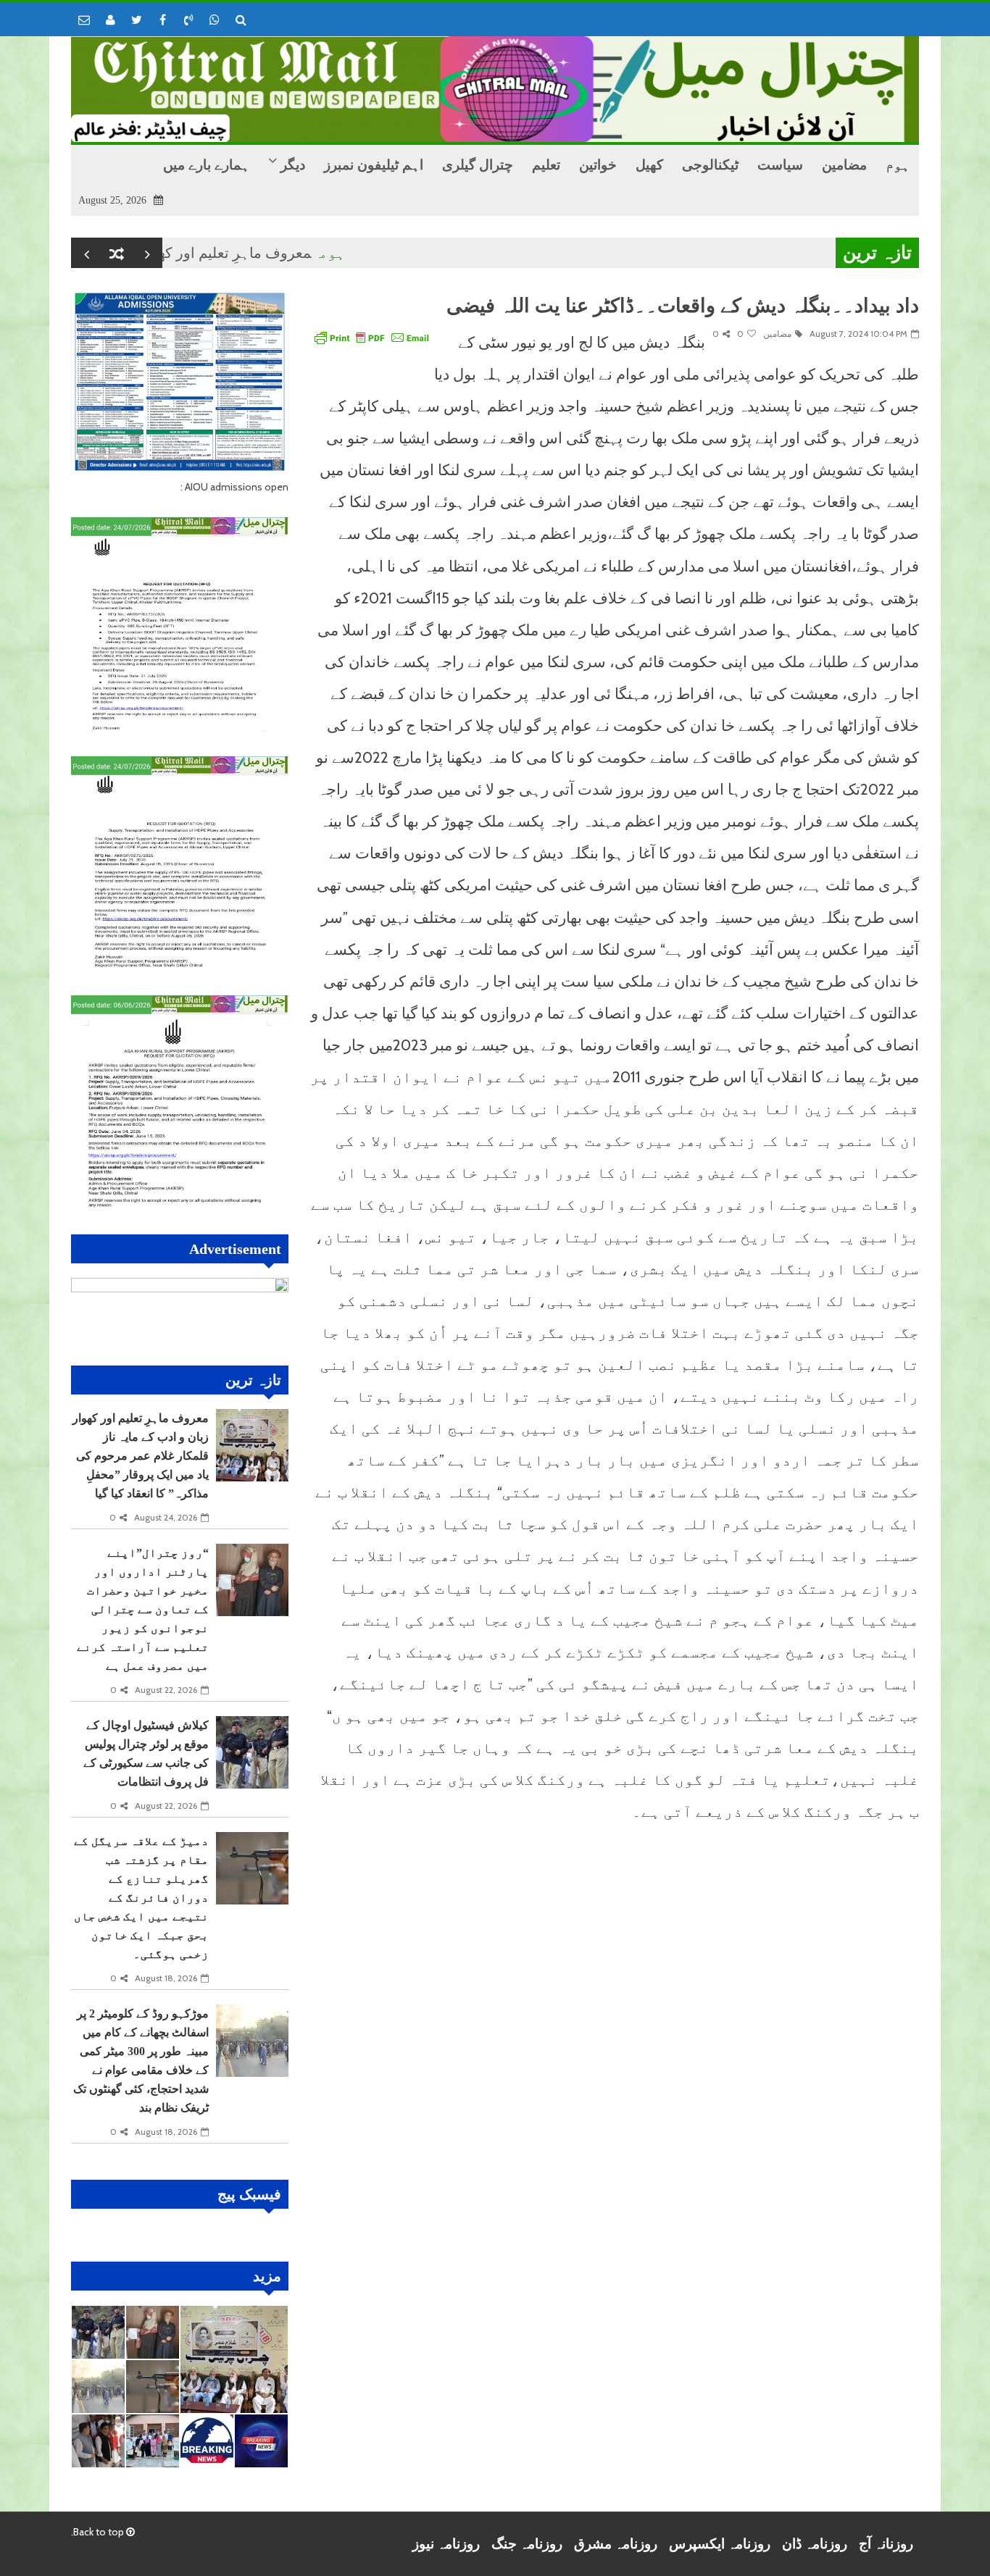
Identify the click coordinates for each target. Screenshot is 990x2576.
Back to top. (99, 2532)
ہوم (384, 253)
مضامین (777, 334)
